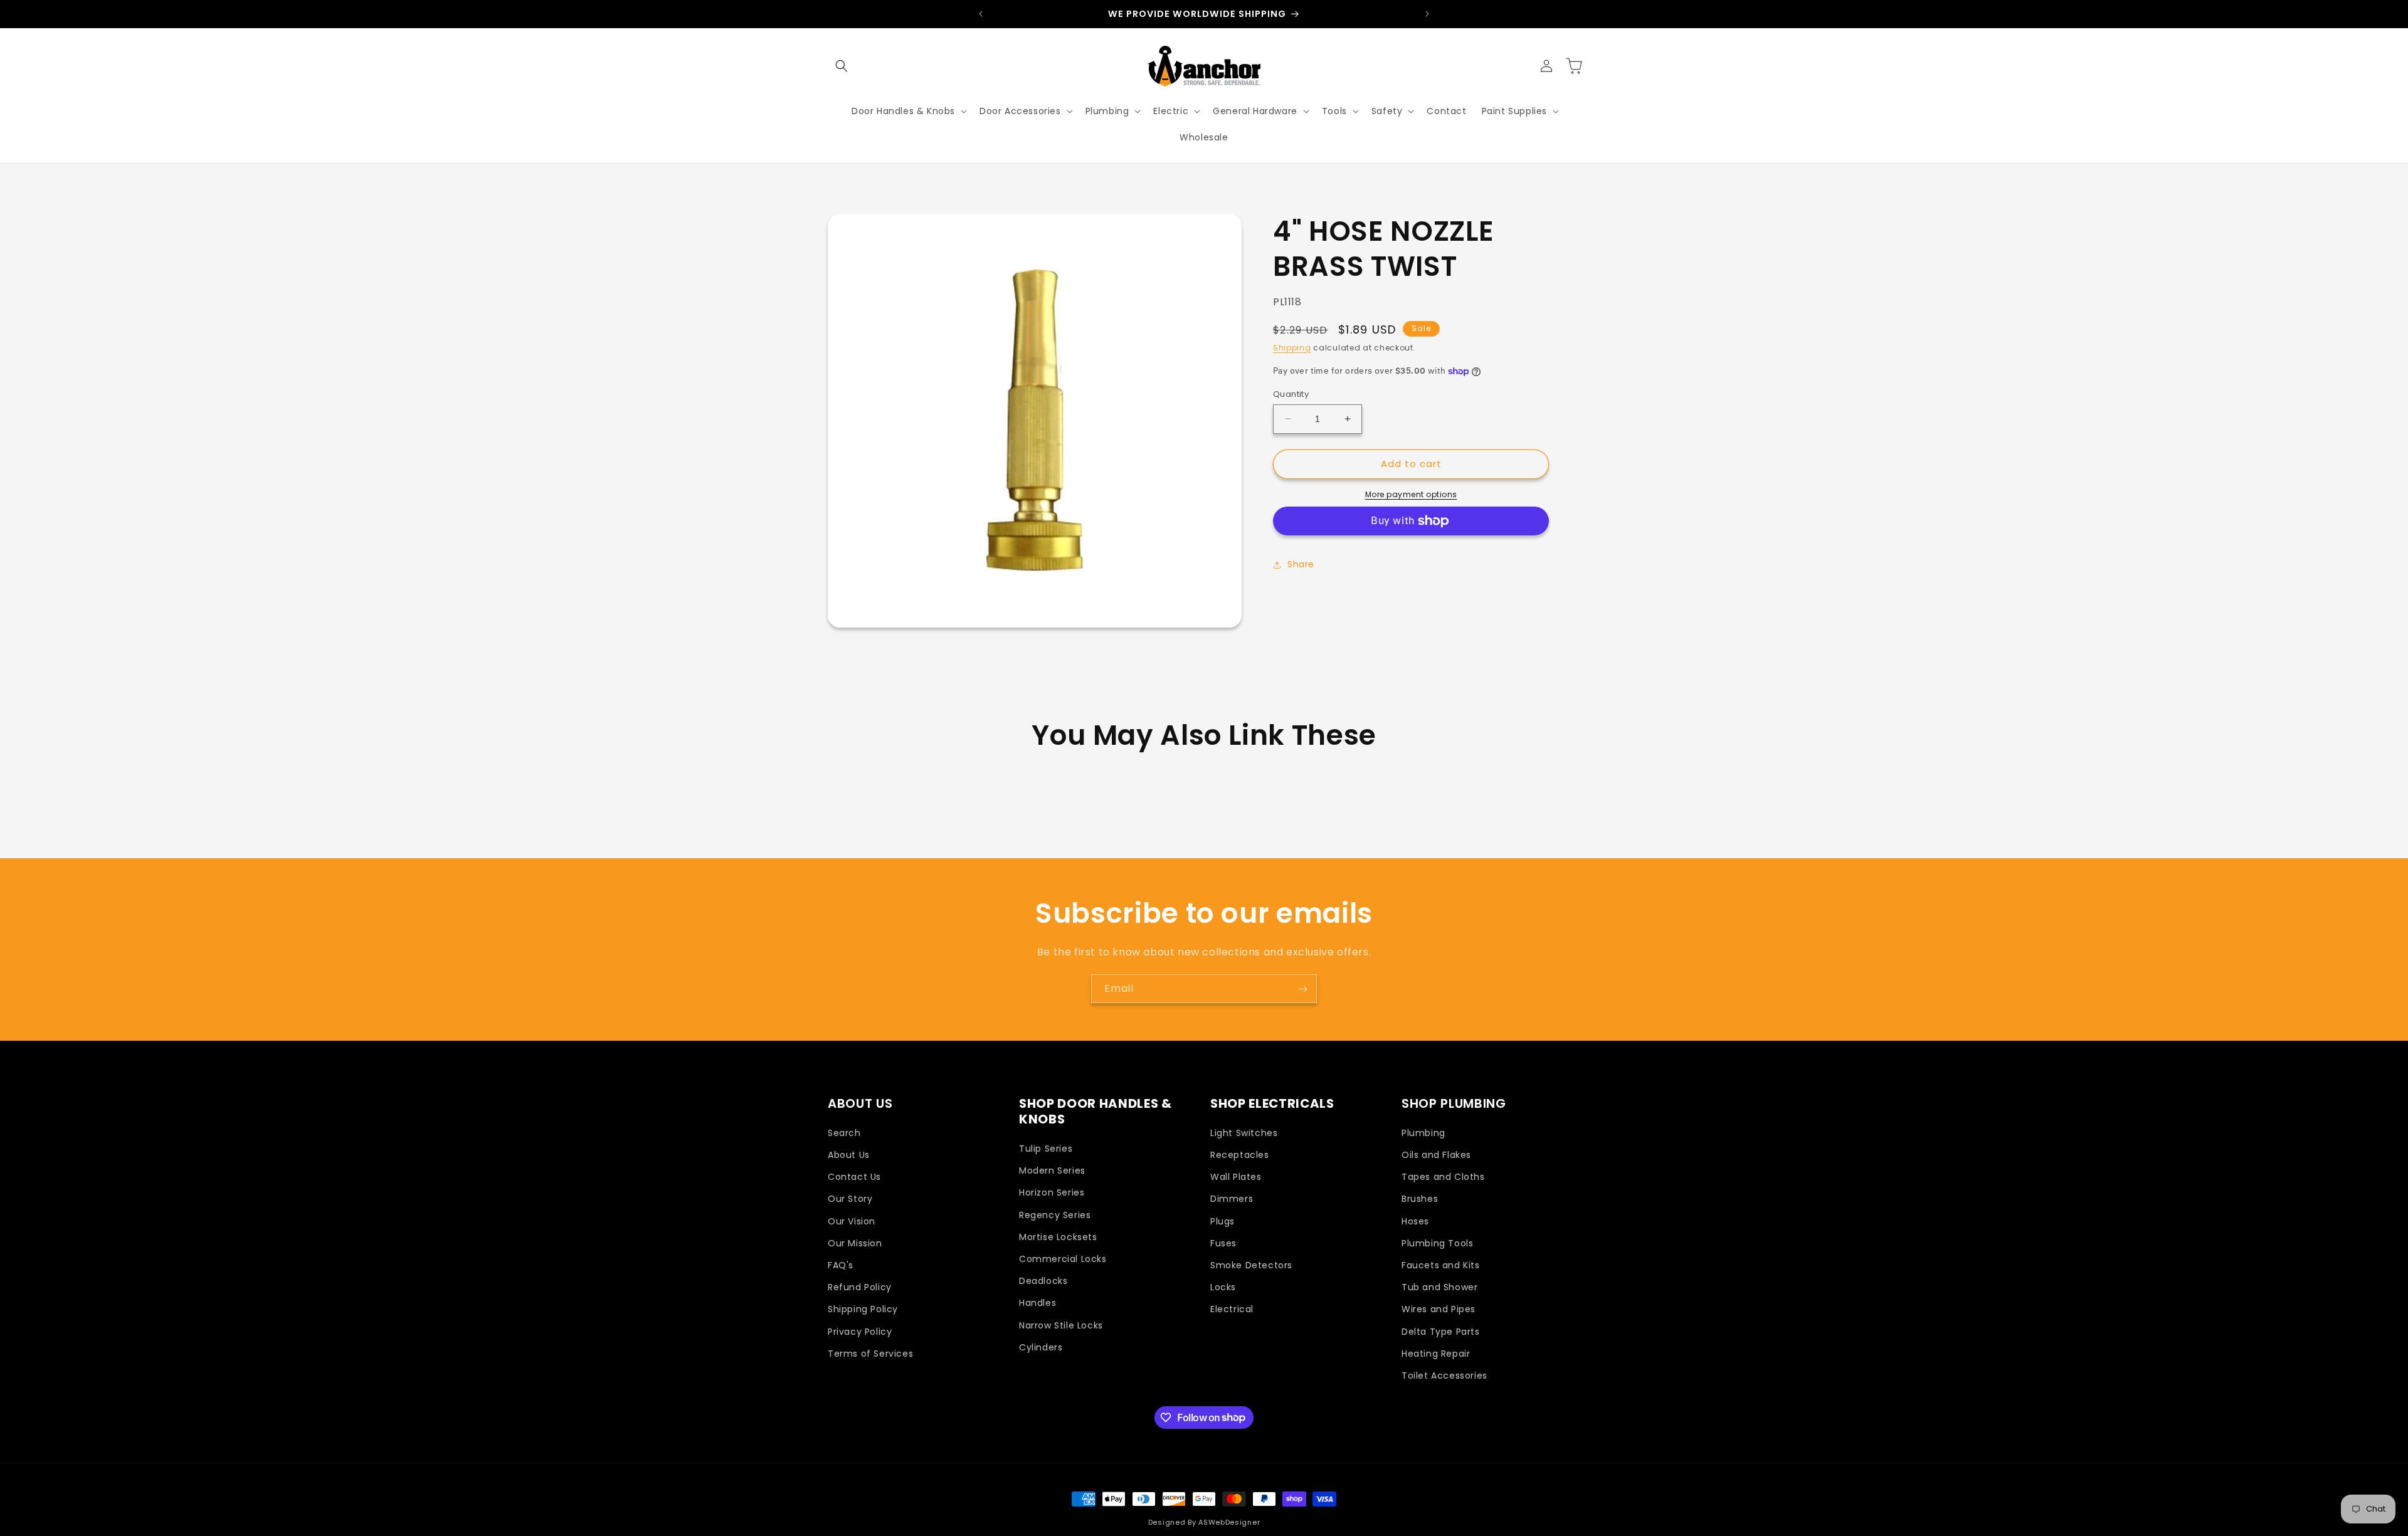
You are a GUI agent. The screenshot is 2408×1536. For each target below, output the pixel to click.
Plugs (1222, 1221)
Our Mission (855, 1243)
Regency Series (1055, 1215)
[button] (842, 66)
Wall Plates (1236, 1177)
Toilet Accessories (1444, 1376)
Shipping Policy (863, 1310)
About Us (849, 1155)
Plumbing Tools (1437, 1243)
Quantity (1291, 394)
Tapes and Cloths (1443, 1177)
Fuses (1223, 1243)
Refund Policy (860, 1288)
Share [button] (1301, 564)
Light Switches (1244, 1133)
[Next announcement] (1427, 14)
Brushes (1420, 1199)
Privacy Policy (860, 1332)
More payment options (1411, 494)
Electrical (1232, 1310)
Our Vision (852, 1221)
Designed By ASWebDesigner (1204, 1522)
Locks (1223, 1288)
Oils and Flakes (1436, 1155)
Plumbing (1423, 1133)
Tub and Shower (1439, 1288)
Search (844, 1133)
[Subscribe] (1302, 989)
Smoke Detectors (1251, 1265)
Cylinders (1041, 1347)
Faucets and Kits (1441, 1265)
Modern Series (1052, 1171)
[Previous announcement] (981, 14)
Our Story (850, 1199)
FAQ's (841, 1265)
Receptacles (1240, 1155)
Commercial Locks (1063, 1259)
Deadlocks (1043, 1281)
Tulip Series (1046, 1149)
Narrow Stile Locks (1061, 1325)
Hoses (1415, 1221)
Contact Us (854, 1177)
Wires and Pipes (1439, 1310)
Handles (1038, 1303)
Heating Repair (1436, 1354)
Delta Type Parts (1441, 1332)
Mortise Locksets (1058, 1237)
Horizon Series (1052, 1193)
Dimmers (1232, 1199)
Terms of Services (870, 1354)
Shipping (1292, 348)
